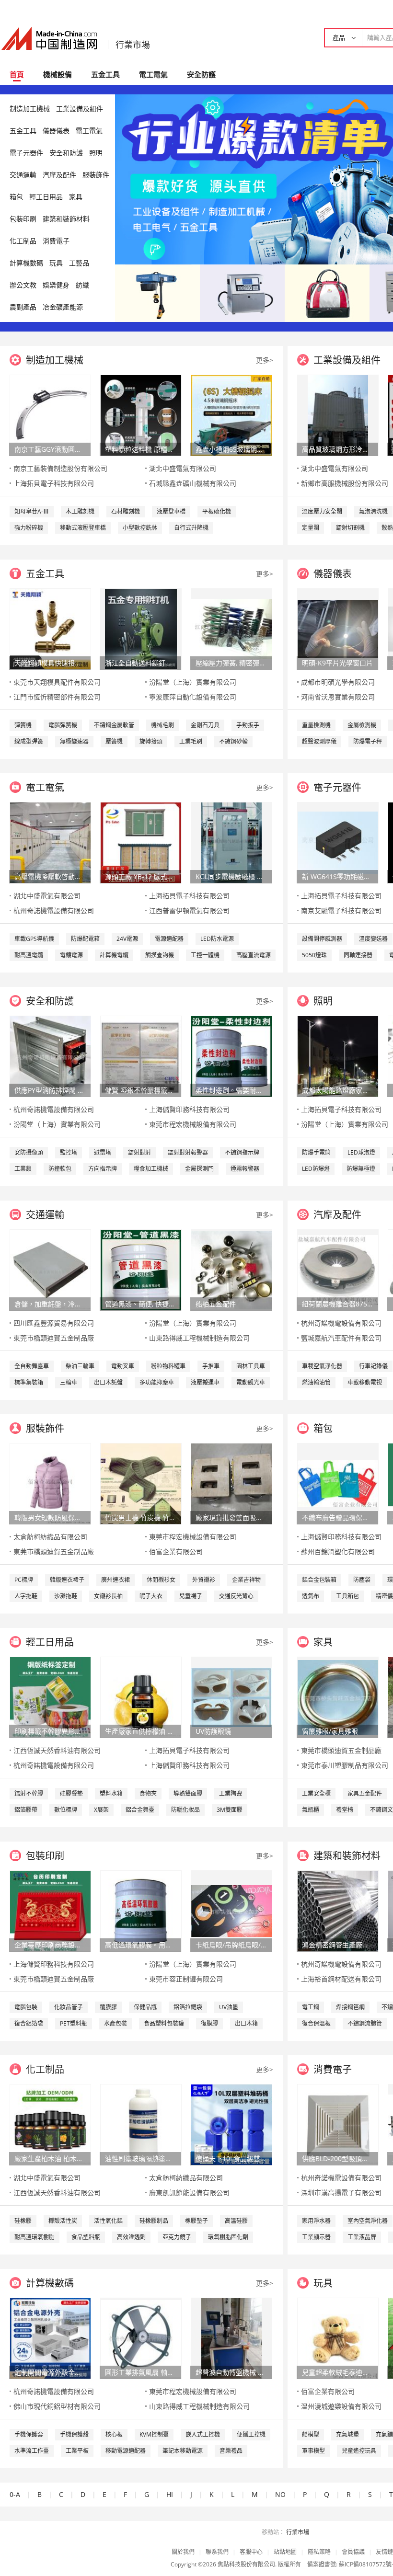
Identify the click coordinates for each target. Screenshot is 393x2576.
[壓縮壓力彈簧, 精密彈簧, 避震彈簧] (231, 628)
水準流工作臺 (32, 2451)
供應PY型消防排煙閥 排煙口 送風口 (50, 1090)
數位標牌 (66, 1810)
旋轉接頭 (151, 741)
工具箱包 (347, 1596)
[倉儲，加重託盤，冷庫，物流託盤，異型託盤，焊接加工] (50, 1269)
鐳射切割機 (350, 528)
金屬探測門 (199, 1169)
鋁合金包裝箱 (319, 1580)
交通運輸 (23, 175)
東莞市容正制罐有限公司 (186, 1979)
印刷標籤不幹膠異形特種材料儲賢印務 (50, 1731)
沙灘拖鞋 (66, 1596)
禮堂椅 (345, 1810)
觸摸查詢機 (160, 955)
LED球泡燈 (361, 1152)
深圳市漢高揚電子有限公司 (341, 2192)
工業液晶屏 (362, 2237)
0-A (15, 2494)
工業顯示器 (316, 2237)
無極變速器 (74, 741)
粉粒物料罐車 (168, 1366)
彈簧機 (23, 725)
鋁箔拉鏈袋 (188, 2007)
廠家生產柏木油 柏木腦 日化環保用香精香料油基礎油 (50, 2158)
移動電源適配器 (126, 2451)
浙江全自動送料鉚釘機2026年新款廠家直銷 (140, 663)
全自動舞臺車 (32, 1366)
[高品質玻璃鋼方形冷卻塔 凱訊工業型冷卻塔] (338, 415)
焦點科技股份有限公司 (246, 2564)
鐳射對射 (139, 1152)
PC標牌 (24, 1580)
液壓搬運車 (205, 1382)
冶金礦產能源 (63, 307)
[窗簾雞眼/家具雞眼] (338, 1697)
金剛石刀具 (205, 725)
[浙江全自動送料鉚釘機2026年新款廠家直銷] (141, 628)
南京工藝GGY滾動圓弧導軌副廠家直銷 (50, 449)
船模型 (311, 2434)
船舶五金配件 (216, 1304)
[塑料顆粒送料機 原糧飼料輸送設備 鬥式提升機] (141, 415)
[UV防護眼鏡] (231, 1697)
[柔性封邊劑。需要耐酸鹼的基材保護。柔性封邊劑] (231, 1056)
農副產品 (23, 307)
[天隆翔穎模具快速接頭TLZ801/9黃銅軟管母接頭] (50, 628)
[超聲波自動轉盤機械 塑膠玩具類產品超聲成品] (231, 2338)
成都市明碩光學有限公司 (338, 682)
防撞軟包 (60, 1169)
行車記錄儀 (373, 1366)
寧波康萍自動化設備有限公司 (193, 697)
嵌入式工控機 (203, 2434)
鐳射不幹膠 (29, 1793)
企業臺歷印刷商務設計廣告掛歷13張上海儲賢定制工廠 (50, 1945)
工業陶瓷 (231, 1793)
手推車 (211, 1366)
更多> (265, 360)
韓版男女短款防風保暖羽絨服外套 (50, 1517)
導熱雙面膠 (188, 1793)
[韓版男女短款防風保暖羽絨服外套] (50, 1483)
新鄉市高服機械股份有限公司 (345, 483)
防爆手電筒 (316, 1152)
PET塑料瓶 (74, 2023)
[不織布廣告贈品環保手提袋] (338, 1483)
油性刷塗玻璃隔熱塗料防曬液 (140, 2158)
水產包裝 (116, 2023)
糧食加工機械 (151, 1169)
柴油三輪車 (80, 1366)
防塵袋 (362, 1580)
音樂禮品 (231, 2451)
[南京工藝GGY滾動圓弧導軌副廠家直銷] (50, 415)
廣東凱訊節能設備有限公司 (189, 2192)
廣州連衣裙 (116, 1580)
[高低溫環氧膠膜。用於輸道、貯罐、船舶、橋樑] (141, 1910)
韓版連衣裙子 (67, 1580)
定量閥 (311, 528)
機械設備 (58, 74)
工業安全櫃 (316, 1793)
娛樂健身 (56, 285)
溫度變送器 (373, 939)
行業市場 (133, 45)
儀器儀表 (56, 131)
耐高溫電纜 (29, 955)
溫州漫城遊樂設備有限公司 (341, 2406)
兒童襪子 (191, 1596)
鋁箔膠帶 (26, 1810)
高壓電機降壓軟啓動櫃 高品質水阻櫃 (50, 876)
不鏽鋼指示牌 (242, 1152)
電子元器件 (26, 153)
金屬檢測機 (362, 725)
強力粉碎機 (29, 528)
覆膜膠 (108, 2007)
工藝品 (79, 263)
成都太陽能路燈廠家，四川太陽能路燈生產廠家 (337, 1090)
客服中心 (251, 2552)
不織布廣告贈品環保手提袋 (337, 1517)
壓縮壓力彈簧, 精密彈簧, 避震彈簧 (231, 663)
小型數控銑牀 (140, 528)
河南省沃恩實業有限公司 (338, 697)
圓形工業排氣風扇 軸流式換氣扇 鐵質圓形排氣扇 (140, 2372)
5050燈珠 (314, 955)
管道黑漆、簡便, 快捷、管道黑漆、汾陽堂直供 (140, 1304)
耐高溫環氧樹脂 (35, 2237)
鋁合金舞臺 (140, 1810)
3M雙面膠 (230, 1810)
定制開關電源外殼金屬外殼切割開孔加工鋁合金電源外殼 (50, 2372)
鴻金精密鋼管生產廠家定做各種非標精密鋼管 (337, 1945)
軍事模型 (313, 2451)
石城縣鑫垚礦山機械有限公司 (193, 483)
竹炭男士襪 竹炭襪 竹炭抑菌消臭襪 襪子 (140, 1517)
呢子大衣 (151, 1596)
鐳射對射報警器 (188, 1152)
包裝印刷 (23, 219)
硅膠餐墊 (71, 1793)
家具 (76, 197)
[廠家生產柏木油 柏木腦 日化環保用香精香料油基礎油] (50, 2124)
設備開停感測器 (322, 939)
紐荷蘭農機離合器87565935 (337, 1304)
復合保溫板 (316, 2023)
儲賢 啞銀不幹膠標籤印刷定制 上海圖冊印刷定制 (140, 1090)
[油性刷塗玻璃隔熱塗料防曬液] (141, 2124)
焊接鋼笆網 (350, 2007)
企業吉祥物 (246, 1580)
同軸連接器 (358, 955)
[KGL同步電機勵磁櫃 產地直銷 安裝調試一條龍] (231, 842)
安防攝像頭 (29, 1152)
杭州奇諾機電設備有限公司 (54, 910)
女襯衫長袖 (108, 1596)
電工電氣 (153, 74)
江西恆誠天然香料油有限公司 (57, 1750)
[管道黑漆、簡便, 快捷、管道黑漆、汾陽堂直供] (141, 1269)
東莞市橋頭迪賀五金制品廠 (54, 1338)
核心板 (114, 2434)
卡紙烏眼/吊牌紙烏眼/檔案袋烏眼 (231, 1945)
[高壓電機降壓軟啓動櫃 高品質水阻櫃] (50, 842)
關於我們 (183, 2552)
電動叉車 (123, 1366)
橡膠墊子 (196, 2221)
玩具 (56, 263)
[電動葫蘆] (157, 292)
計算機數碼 (26, 263)
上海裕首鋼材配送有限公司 (341, 1979)
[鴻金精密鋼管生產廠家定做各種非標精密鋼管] (338, 1910)
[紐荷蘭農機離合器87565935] (338, 1269)
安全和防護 (66, 153)
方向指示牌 (103, 1169)
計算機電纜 (114, 955)
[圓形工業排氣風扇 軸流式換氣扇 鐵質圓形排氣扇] (141, 2338)
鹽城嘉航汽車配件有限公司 (341, 1338)
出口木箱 (246, 2023)
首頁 (17, 74)
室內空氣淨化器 (368, 2221)
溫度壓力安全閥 (322, 511)
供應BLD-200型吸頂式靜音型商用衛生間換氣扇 (337, 2158)
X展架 (101, 1810)
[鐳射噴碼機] (242, 292)
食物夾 (148, 1793)
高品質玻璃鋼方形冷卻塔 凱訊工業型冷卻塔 (337, 449)
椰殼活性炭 (63, 2221)
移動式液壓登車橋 (83, 528)
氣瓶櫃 (311, 1810)
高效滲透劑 (131, 2237)
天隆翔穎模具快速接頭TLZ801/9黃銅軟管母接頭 (50, 663)
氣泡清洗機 (373, 511)
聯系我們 (217, 2552)
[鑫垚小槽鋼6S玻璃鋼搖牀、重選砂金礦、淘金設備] (231, 415)
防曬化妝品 (185, 1810)
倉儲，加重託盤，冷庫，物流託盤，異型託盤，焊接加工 (50, 1304)
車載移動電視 (365, 1382)
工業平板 (77, 2451)
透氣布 (311, 1596)
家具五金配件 (365, 1793)
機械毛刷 (162, 725)
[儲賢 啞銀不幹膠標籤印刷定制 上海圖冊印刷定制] (141, 1056)
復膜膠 (209, 2023)
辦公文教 (23, 285)
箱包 (16, 197)
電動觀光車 (251, 1382)
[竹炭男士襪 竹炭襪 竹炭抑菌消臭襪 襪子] (141, 1483)
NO (280, 2494)
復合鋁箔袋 (29, 2023)
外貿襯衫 (204, 1580)
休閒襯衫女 (161, 1580)
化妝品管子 (69, 2007)
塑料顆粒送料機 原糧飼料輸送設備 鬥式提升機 (140, 449)
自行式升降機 (191, 528)
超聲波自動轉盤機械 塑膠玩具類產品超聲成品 (231, 2372)
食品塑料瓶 (86, 2237)
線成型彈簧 (29, 741)
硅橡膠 (23, 2221)
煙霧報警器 (245, 1169)
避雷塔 (103, 1152)
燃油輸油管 (316, 1382)
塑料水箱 (111, 1793)
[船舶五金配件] (231, 1269)
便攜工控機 (251, 2434)
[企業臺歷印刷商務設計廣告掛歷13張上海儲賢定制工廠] (50, 1910)
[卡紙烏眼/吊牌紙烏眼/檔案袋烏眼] (231, 1910)
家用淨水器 (316, 2221)
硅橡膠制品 (154, 2221)
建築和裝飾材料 (66, 219)
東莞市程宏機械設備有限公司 (193, 1124)
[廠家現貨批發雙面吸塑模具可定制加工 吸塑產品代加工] (231, 1483)
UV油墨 (229, 2007)
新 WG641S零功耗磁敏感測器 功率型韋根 (337, 876)
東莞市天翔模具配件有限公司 (57, 682)
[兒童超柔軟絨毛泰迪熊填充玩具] (338, 2338)
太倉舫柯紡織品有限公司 (50, 1537)
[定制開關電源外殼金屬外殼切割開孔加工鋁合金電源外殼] (50, 2338)
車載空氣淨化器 (322, 1366)
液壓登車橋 (171, 511)
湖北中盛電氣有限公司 (183, 468)
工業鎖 (23, 1169)
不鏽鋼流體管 (365, 2023)
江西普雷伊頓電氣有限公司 (189, 910)
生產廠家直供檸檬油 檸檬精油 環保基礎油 (140, 1731)
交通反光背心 (236, 1596)
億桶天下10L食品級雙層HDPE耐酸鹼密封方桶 (231, 2158)
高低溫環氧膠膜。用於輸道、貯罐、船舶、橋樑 (140, 1945)
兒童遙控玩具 (359, 2451)
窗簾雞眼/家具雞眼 (330, 1731)
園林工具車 (251, 1366)
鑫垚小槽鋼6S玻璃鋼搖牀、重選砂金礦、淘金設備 (231, 449)
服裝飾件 (96, 175)
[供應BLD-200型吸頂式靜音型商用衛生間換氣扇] (338, 2124)
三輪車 (69, 1382)
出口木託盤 (108, 1382)
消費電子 (56, 241)
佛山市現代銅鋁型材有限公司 (57, 2406)
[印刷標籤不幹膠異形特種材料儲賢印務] (50, 1697)
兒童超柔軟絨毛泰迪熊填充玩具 (337, 2372)
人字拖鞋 (26, 1596)
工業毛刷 (191, 741)
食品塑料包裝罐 (164, 2023)
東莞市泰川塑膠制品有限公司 (345, 1765)
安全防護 (201, 74)
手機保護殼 (74, 2434)
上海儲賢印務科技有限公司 (189, 1109)
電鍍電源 (71, 955)
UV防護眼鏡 (213, 1731)
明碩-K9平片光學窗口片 (337, 663)
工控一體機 (205, 955)
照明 (96, 153)
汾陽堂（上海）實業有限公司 (193, 682)
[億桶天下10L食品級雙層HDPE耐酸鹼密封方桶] (231, 2124)
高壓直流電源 (254, 955)
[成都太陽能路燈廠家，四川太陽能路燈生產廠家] (338, 1056)
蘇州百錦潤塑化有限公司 (338, 1551)
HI (170, 2494)
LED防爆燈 (316, 1169)
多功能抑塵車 (157, 1382)
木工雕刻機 (80, 511)
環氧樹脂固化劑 (228, 2237)
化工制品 (23, 241)
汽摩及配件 (59, 175)
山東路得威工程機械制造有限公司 (199, 1338)
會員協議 (353, 2552)
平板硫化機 (217, 511)
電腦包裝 (26, 2007)
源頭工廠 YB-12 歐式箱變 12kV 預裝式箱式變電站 (140, 876)
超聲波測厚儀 (319, 741)
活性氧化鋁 (108, 2221)
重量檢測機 (316, 725)
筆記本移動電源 (183, 2451)
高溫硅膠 (236, 2221)
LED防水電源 (217, 939)
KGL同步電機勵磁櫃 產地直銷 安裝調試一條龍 (231, 876)
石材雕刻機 (126, 511)
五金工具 (105, 74)
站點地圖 (285, 2552)
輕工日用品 (46, 197)
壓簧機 (114, 741)
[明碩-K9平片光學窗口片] (338, 628)
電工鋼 (311, 2007)
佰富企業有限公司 (176, 1551)
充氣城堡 (347, 2434)
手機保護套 (29, 2434)
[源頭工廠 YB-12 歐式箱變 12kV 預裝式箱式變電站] (141, 842)
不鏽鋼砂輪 (233, 741)
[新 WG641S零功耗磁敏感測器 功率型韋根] (338, 842)
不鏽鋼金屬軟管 (114, 725)
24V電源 (127, 939)
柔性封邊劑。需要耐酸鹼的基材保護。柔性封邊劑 (231, 1090)
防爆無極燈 (361, 1169)
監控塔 (69, 1152)
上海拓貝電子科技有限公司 (54, 483)
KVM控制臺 (154, 2434)
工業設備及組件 (80, 109)
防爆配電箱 (85, 939)
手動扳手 (248, 725)
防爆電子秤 (368, 741)
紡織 (82, 285)
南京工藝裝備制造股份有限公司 (60, 468)
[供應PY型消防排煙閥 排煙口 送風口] (50, 1056)
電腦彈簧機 (63, 725)
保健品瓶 (145, 2007)
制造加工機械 (30, 109)
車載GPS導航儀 (34, 939)
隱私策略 (319, 2552)
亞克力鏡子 (177, 2237)
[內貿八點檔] (327, 292)
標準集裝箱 (29, 1382)
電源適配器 (169, 939)
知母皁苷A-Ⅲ (32, 511)
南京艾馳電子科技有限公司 (341, 910)
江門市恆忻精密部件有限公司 (57, 697)
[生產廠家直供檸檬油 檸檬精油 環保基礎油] (141, 1697)
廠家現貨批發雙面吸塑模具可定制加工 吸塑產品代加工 (231, 1517)
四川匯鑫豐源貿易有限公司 (54, 1323)
